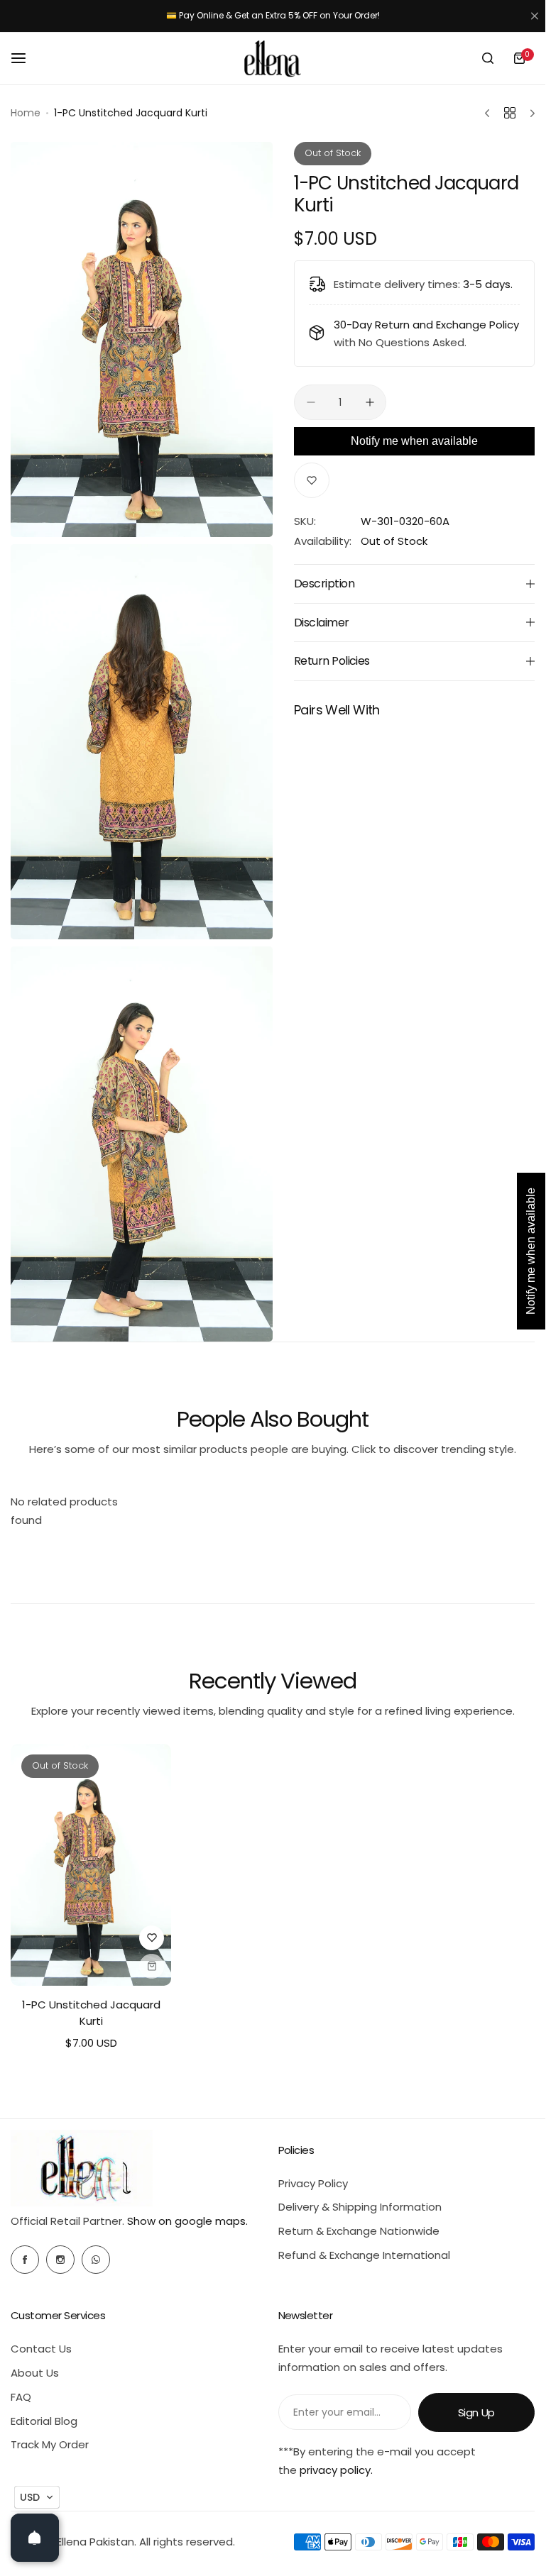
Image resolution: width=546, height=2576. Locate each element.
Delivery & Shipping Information (360, 2207)
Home (26, 113)
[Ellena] (273, 59)
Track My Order (50, 2444)
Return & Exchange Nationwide (359, 2231)
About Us (35, 2373)
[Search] (488, 58)
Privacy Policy (313, 2183)
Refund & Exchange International (364, 2255)
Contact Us (41, 2349)
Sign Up (476, 2412)
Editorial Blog (44, 2421)
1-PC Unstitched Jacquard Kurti (91, 2013)
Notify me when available (414, 441)
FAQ (21, 2397)
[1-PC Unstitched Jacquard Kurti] (91, 1865)
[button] (37, 2497)
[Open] (35, 2538)
